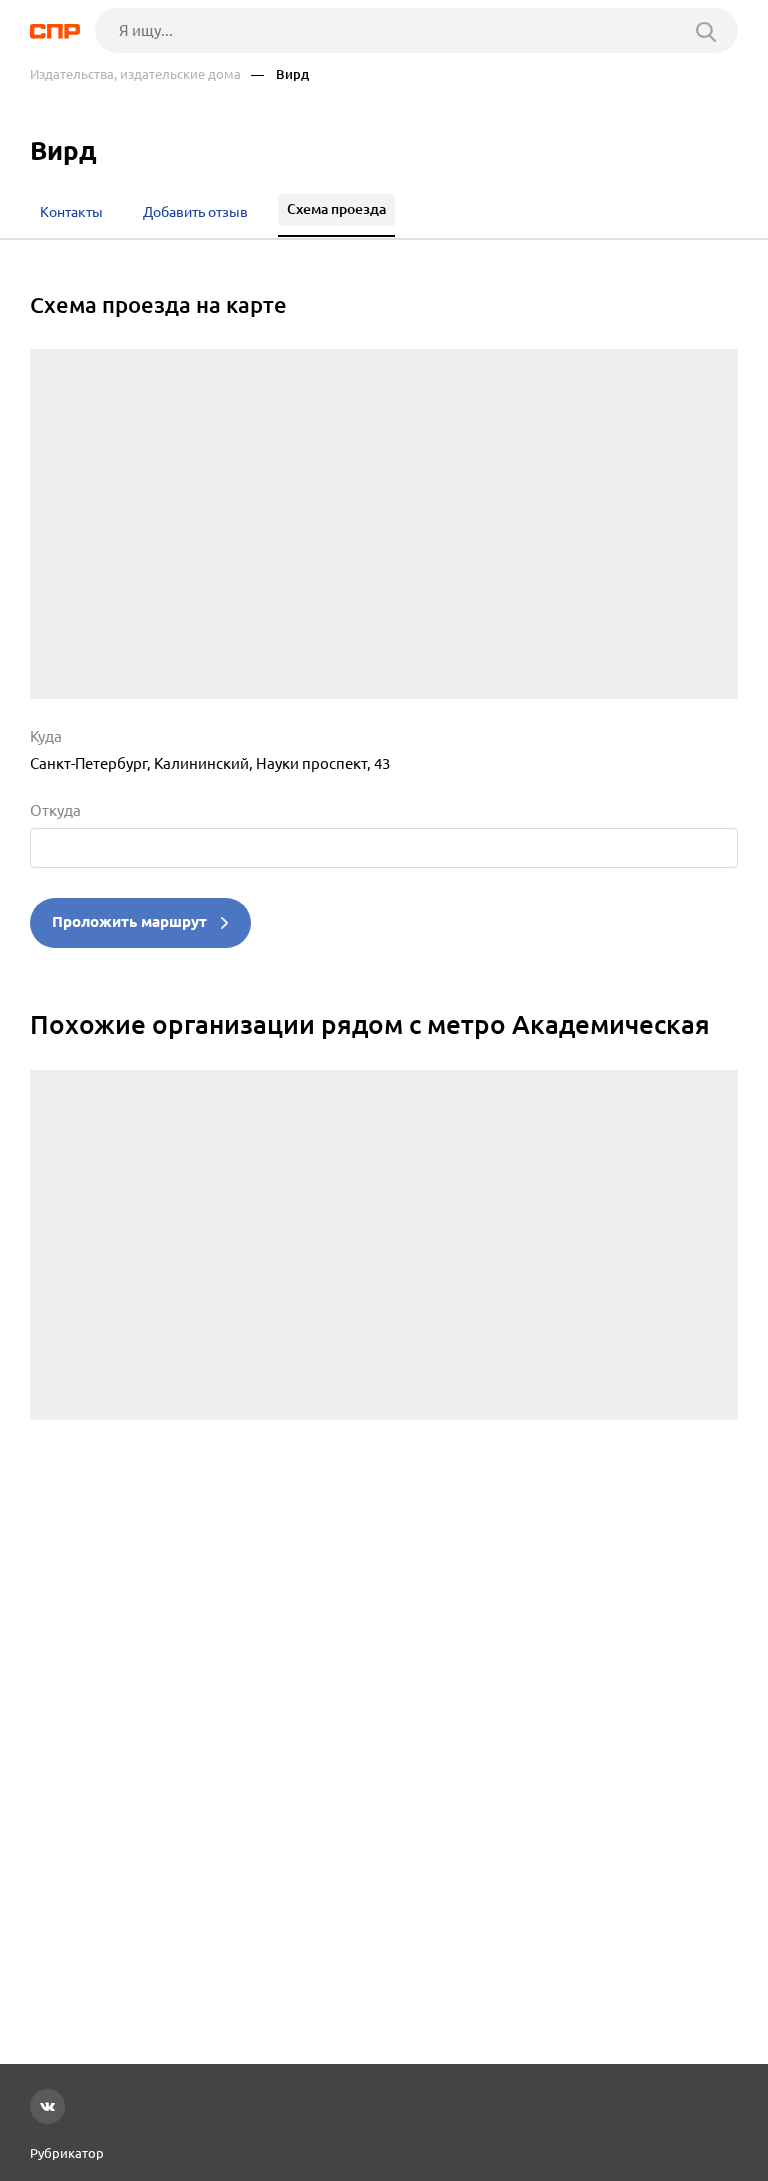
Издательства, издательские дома (135, 74)
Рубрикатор (67, 2153)
